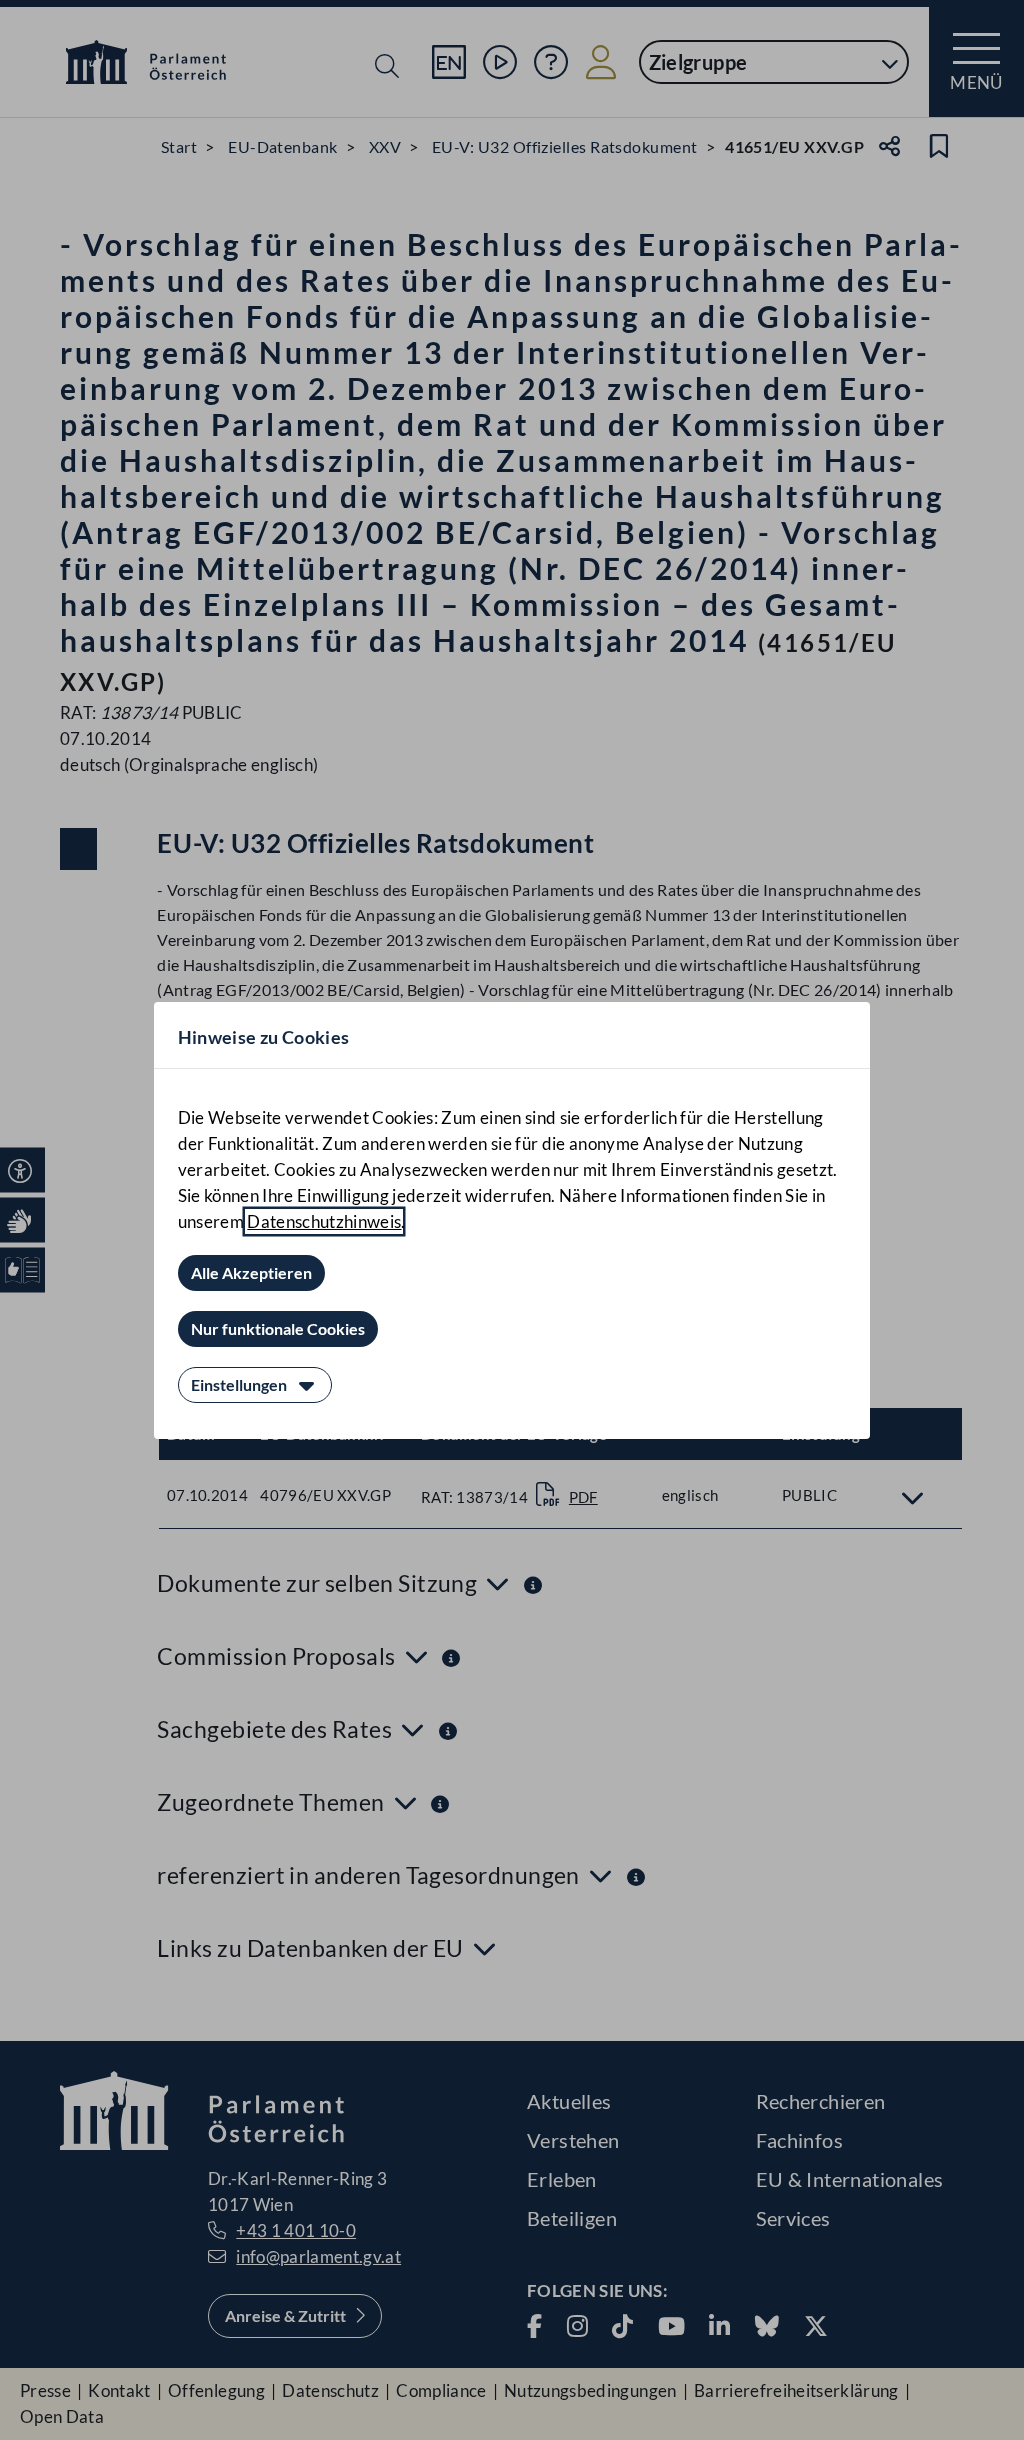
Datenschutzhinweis (324, 1221)
